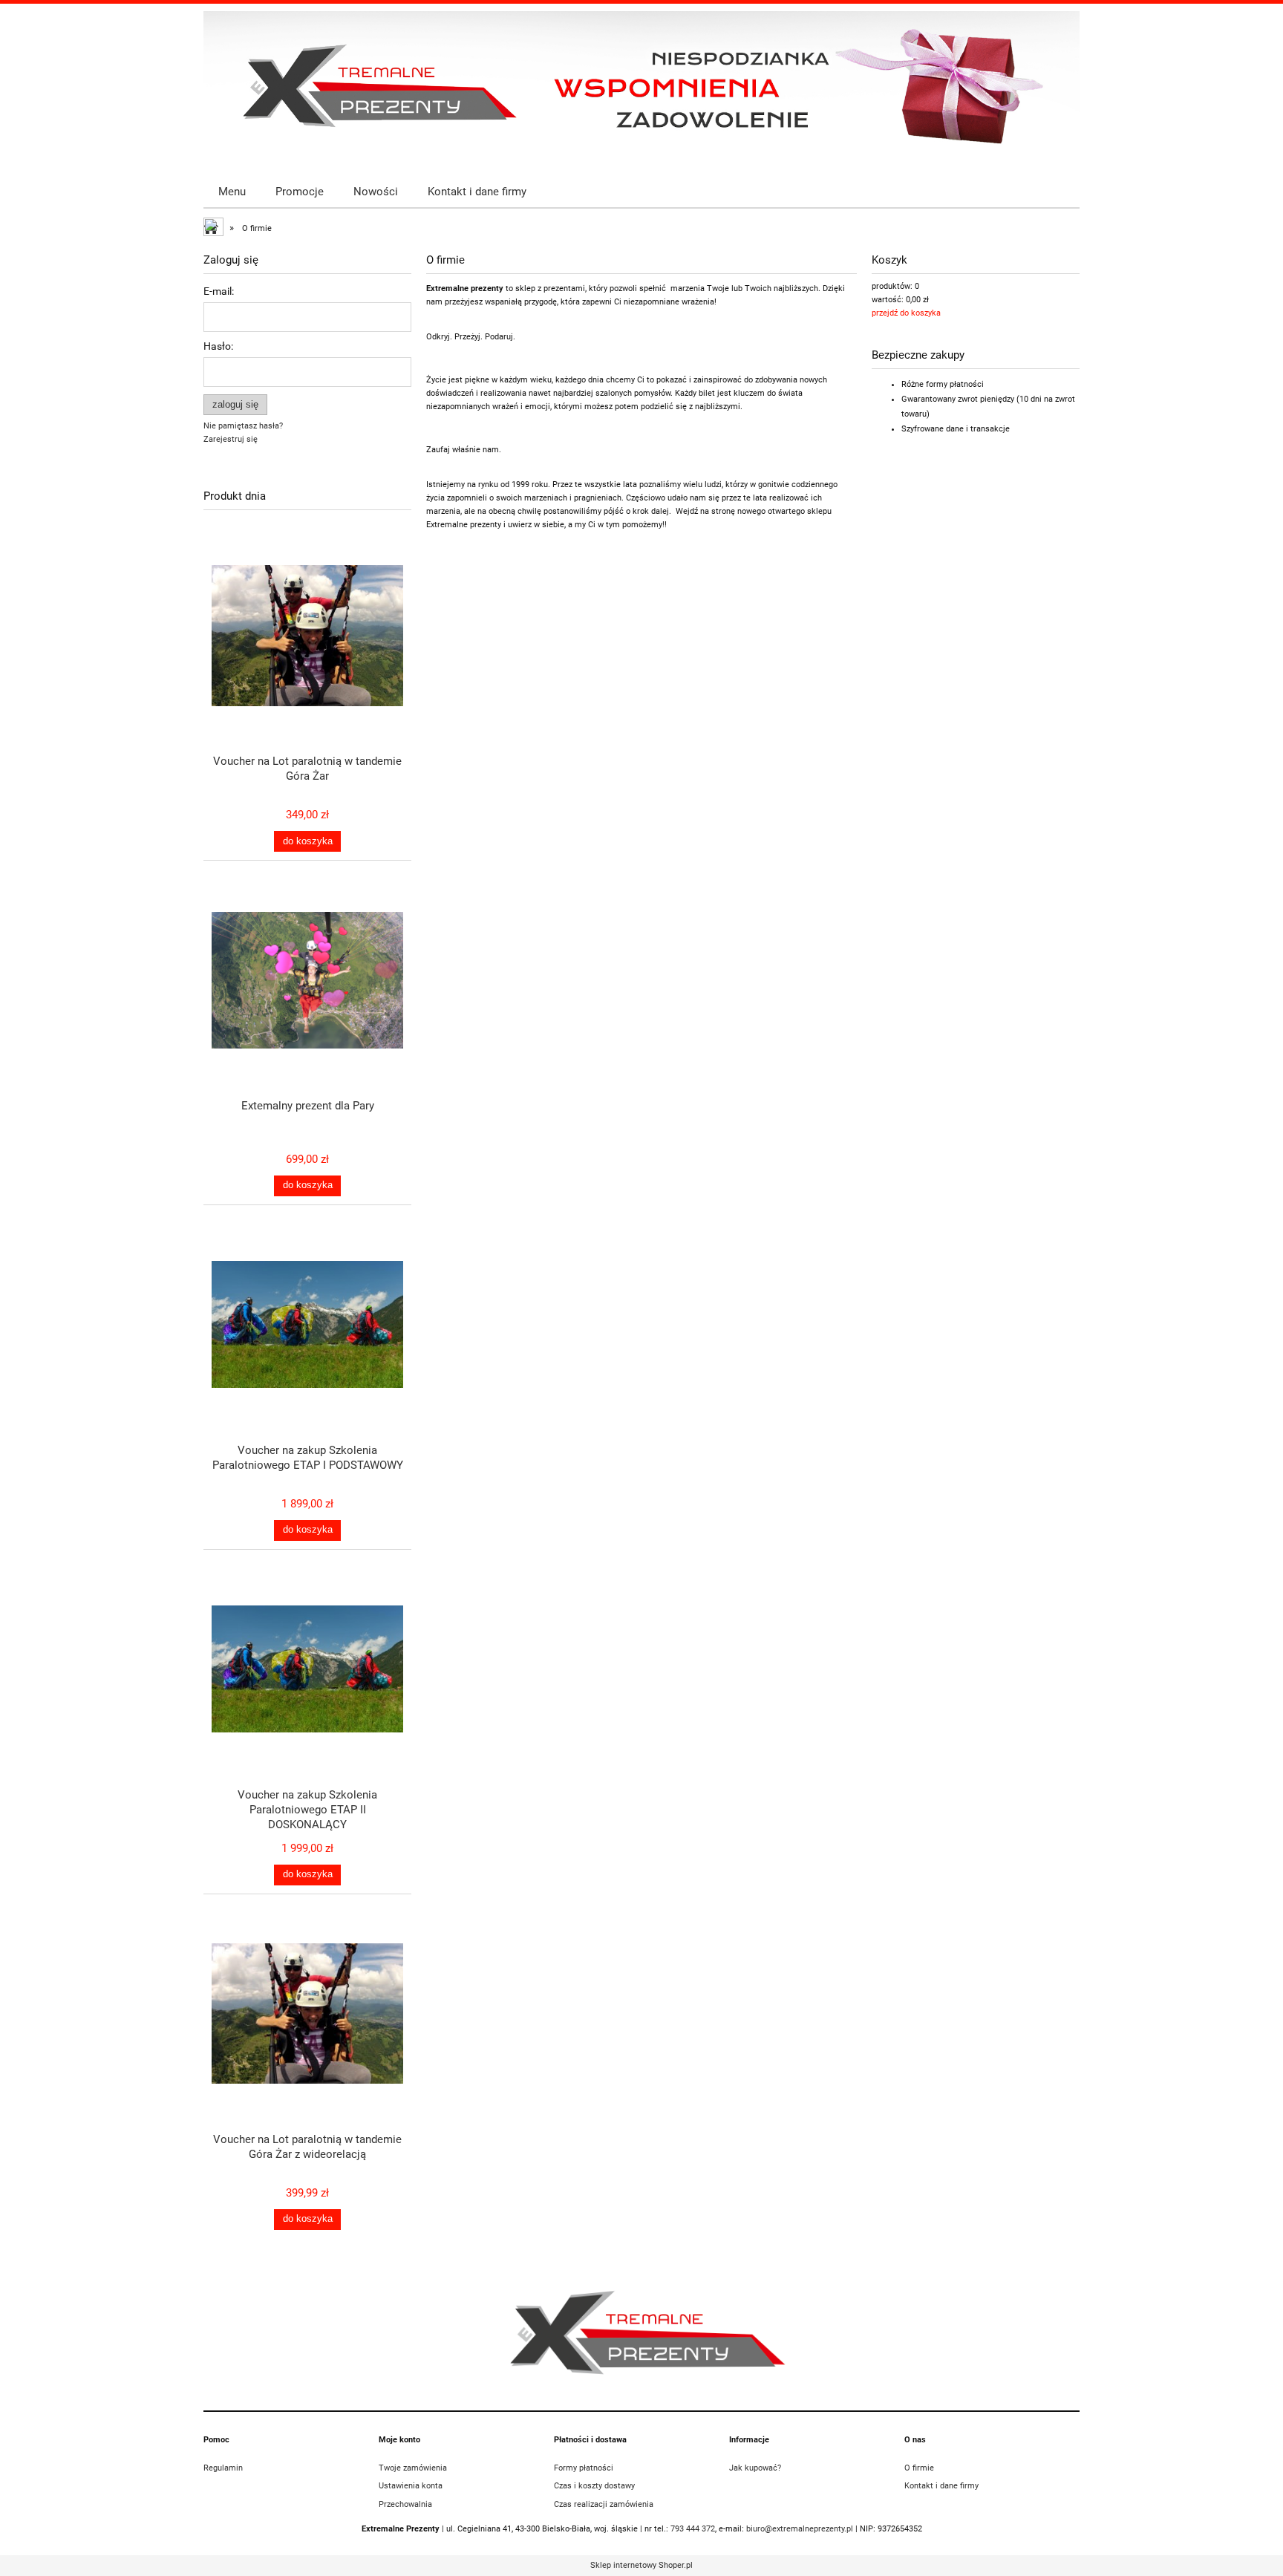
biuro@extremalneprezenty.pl (800, 2529)
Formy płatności (584, 2468)
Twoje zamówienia (413, 2468)
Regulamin (223, 2468)
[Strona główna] (641, 86)
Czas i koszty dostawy (594, 2486)
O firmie (919, 2468)
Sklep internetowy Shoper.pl (641, 2565)
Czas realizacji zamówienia (604, 2504)
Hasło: (218, 346)
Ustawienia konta (411, 2486)
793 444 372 (693, 2529)
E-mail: (219, 291)
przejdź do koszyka (906, 313)
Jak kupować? (755, 2468)
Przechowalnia (405, 2504)
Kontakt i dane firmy (941, 2486)
